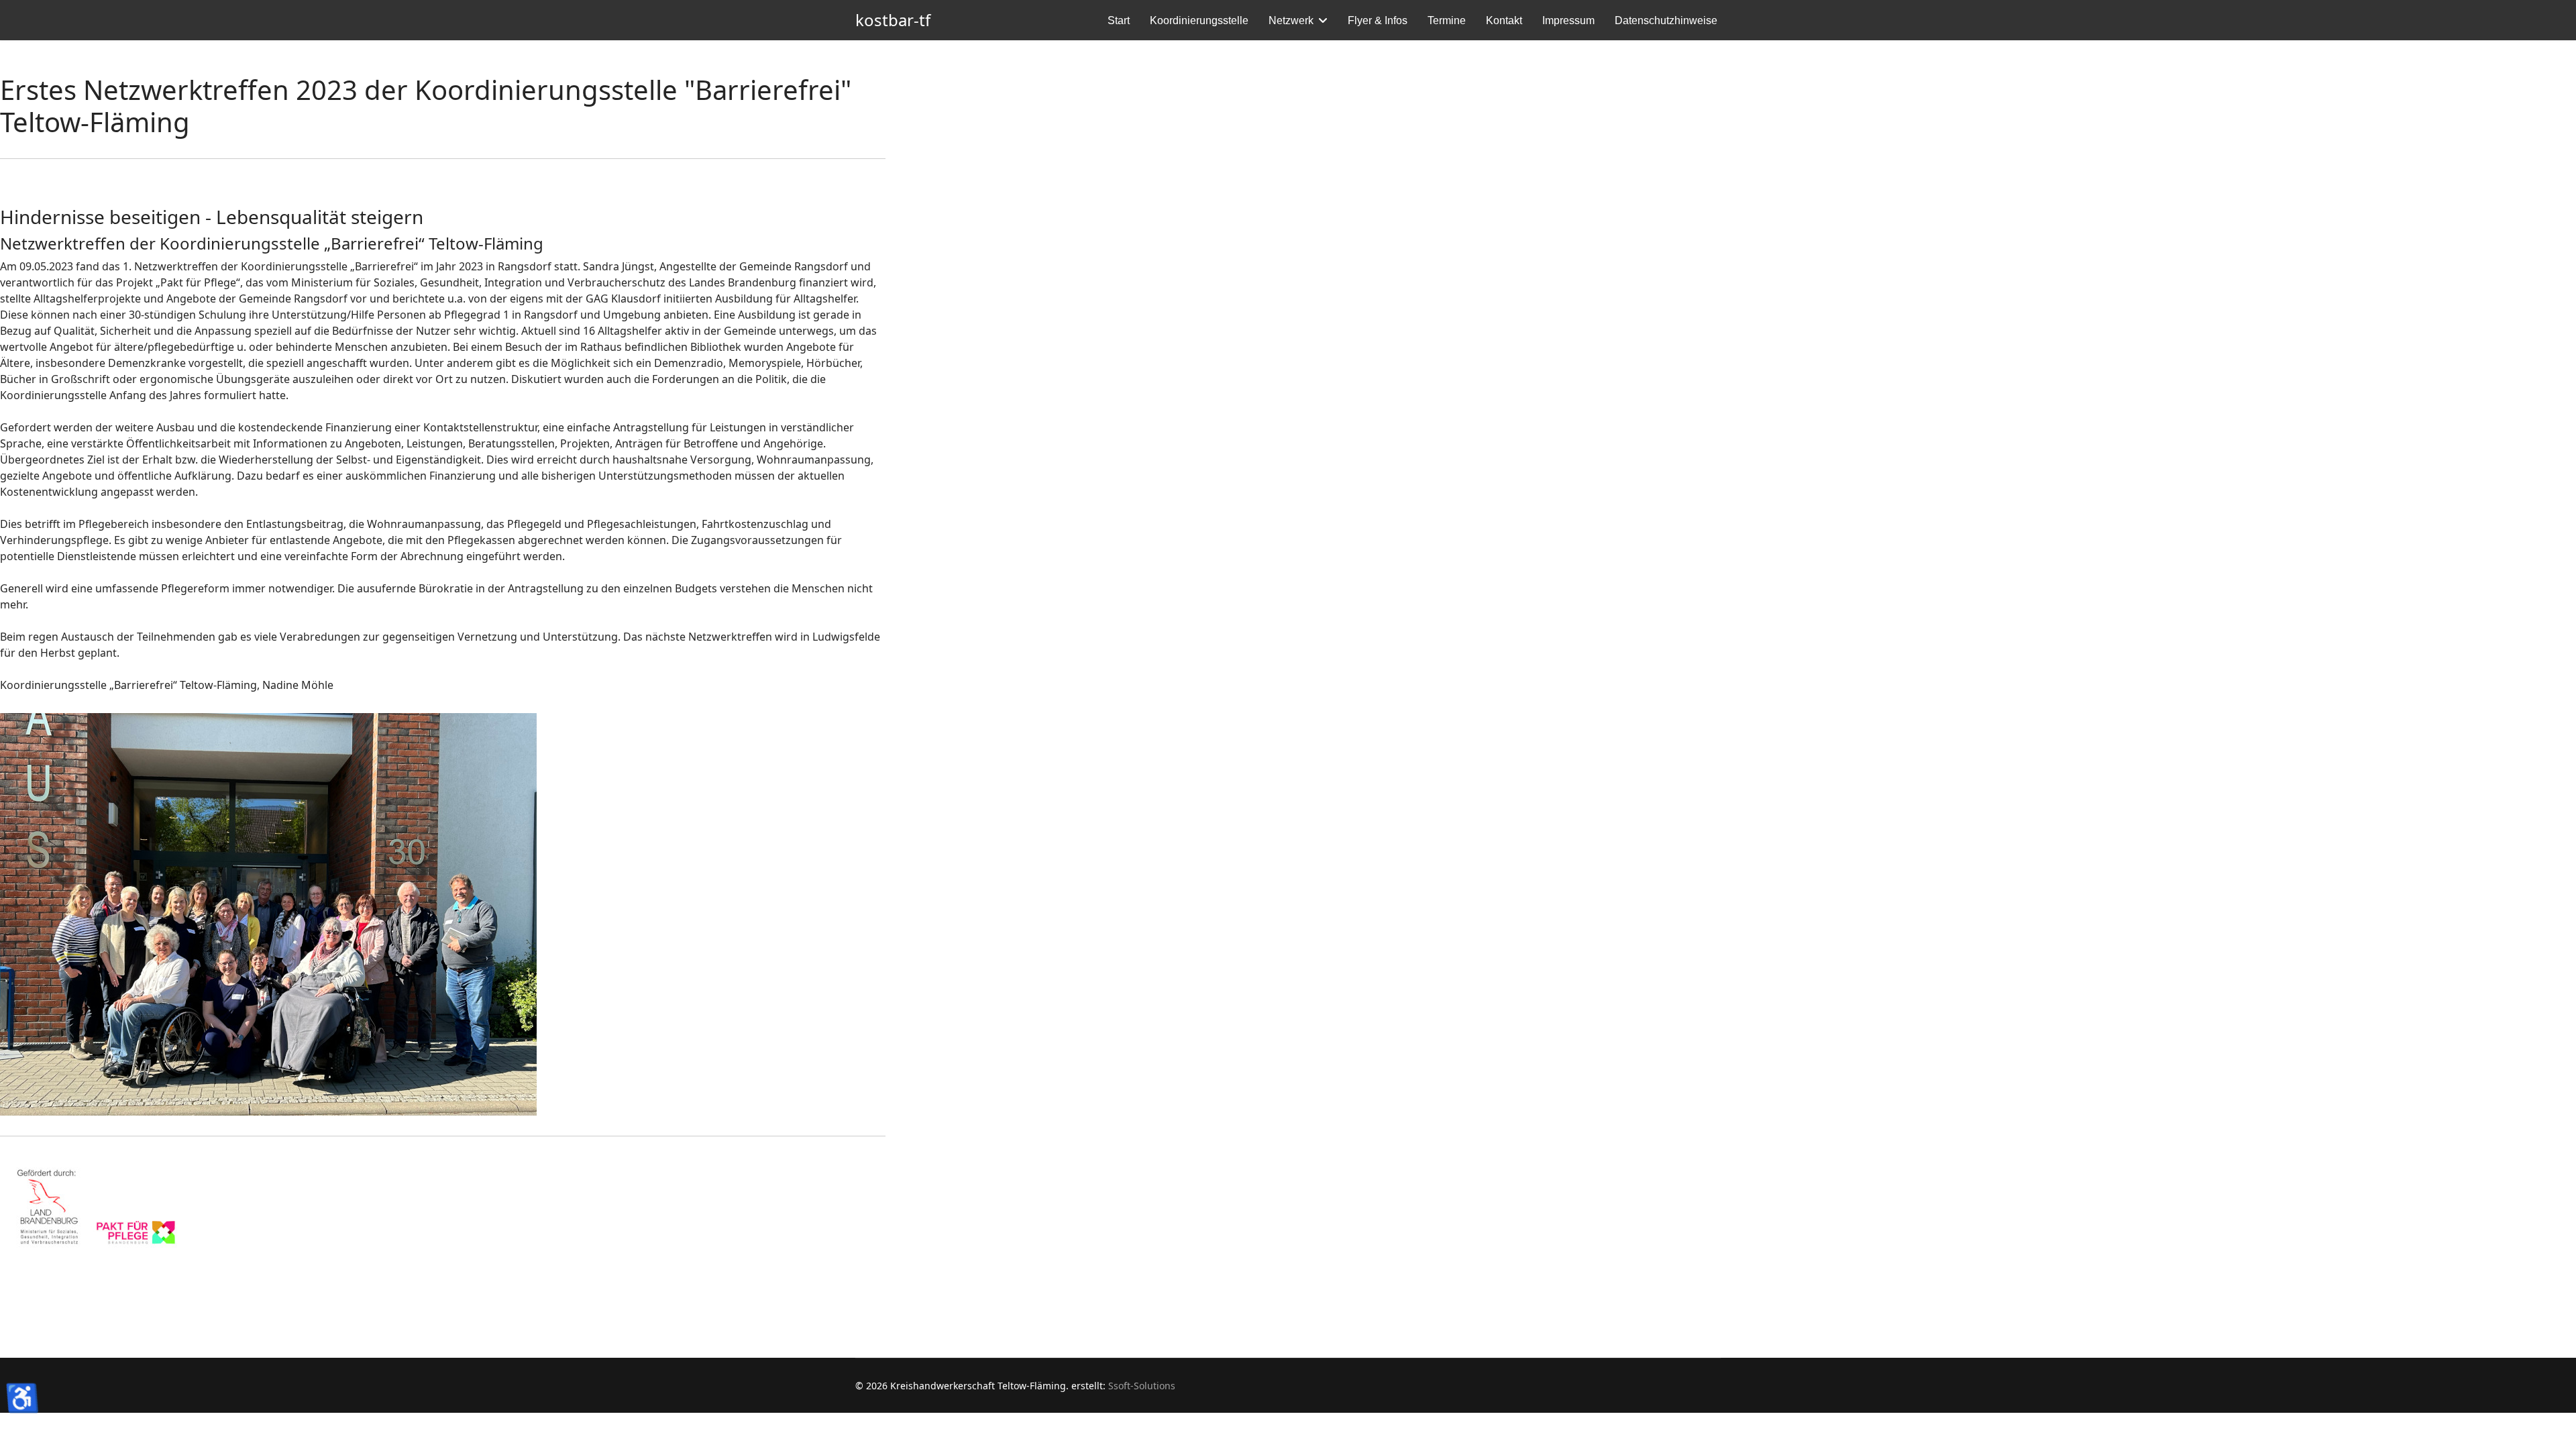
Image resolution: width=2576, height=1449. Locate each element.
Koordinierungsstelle (1199, 20)
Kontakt (1504, 20)
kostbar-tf (893, 20)
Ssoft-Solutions (1142, 1386)
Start (1119, 20)
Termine (1447, 20)
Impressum (1568, 20)
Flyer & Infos (1378, 20)
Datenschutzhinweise (1666, 20)
